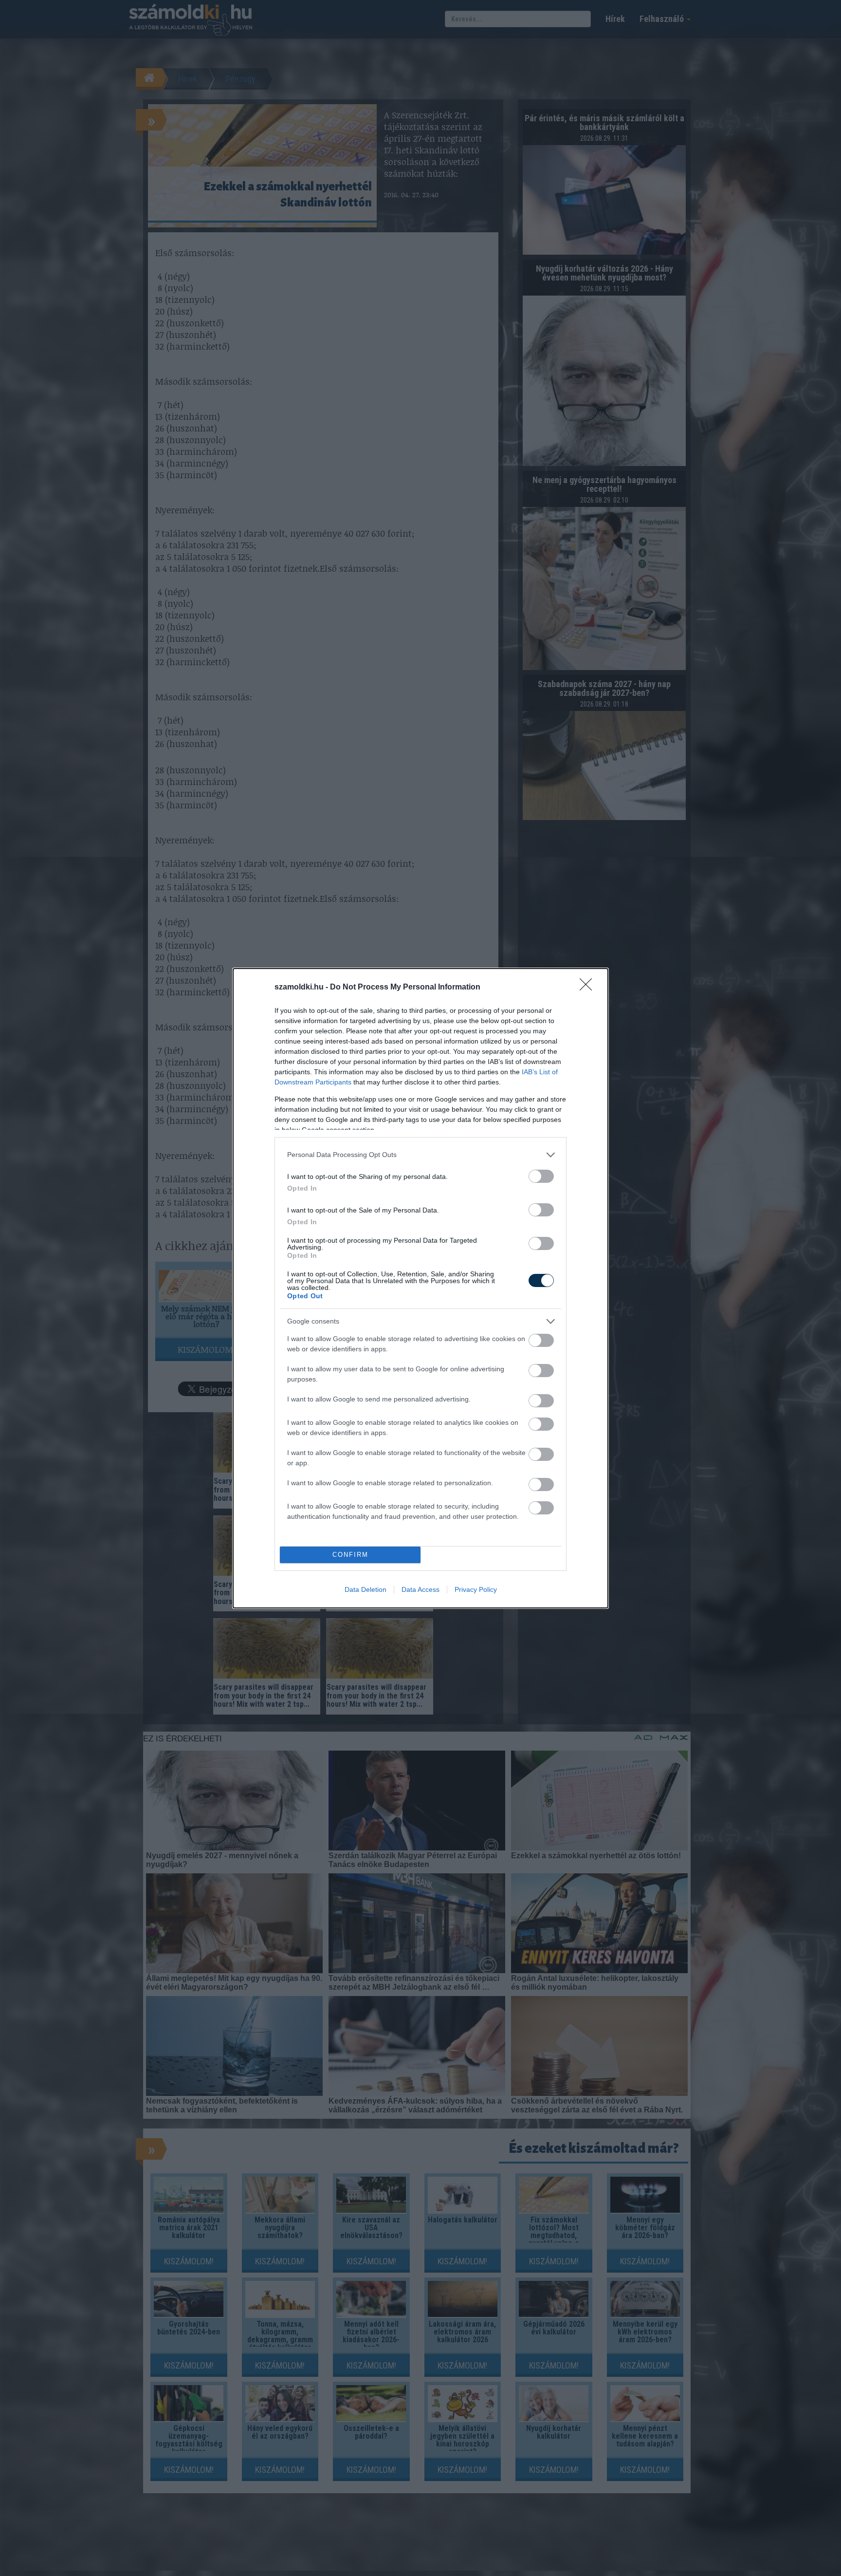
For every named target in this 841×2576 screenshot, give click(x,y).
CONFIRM (350, 1555)
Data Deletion (366, 1589)
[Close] (589, 988)
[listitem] (420, 1155)
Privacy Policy (476, 1589)
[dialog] (420, 1288)
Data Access (420, 1589)
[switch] (541, 1176)
